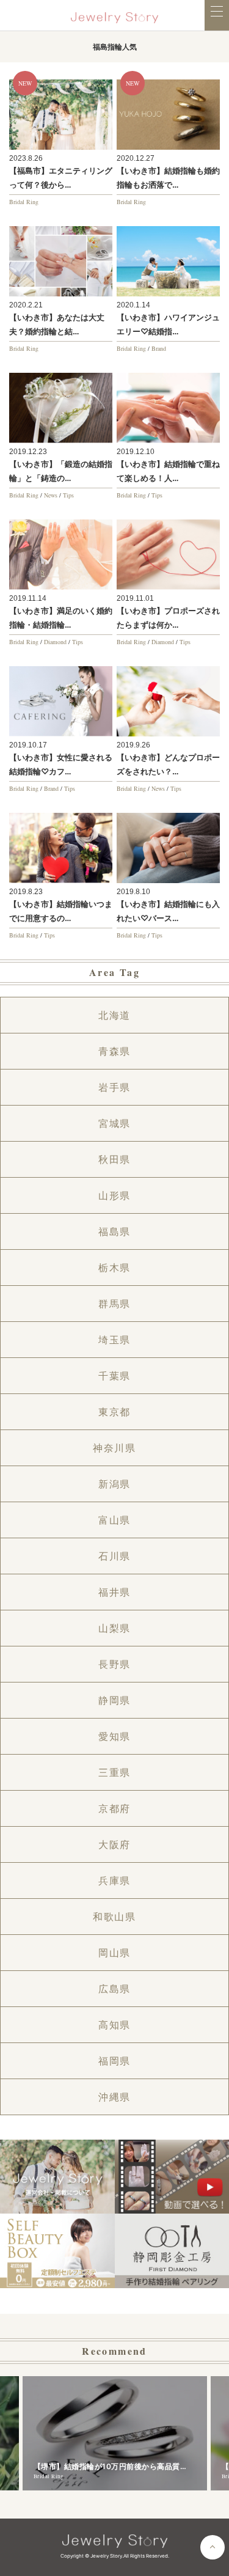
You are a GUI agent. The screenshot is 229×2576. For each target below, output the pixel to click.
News (51, 495)
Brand (159, 348)
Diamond (55, 642)
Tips (68, 495)
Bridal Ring (24, 202)
